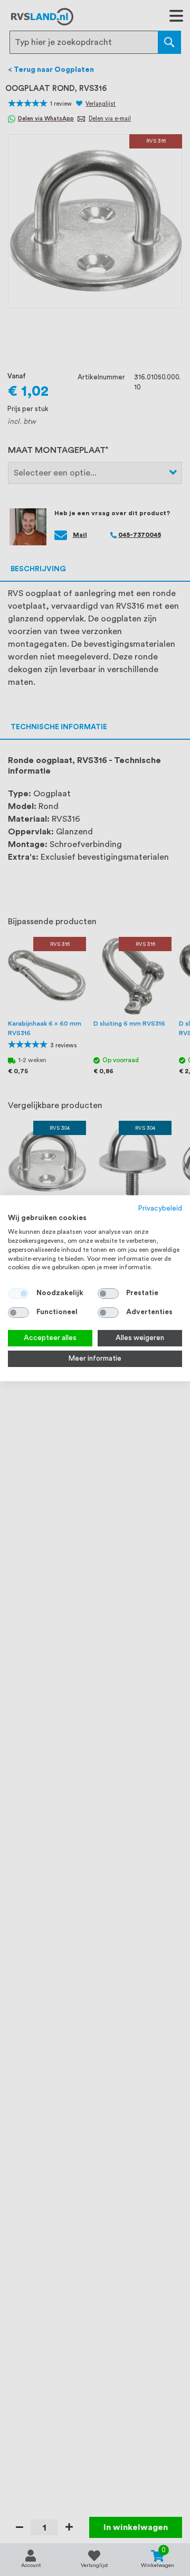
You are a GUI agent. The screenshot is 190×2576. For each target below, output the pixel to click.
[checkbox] (108, 1294)
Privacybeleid (160, 1208)
